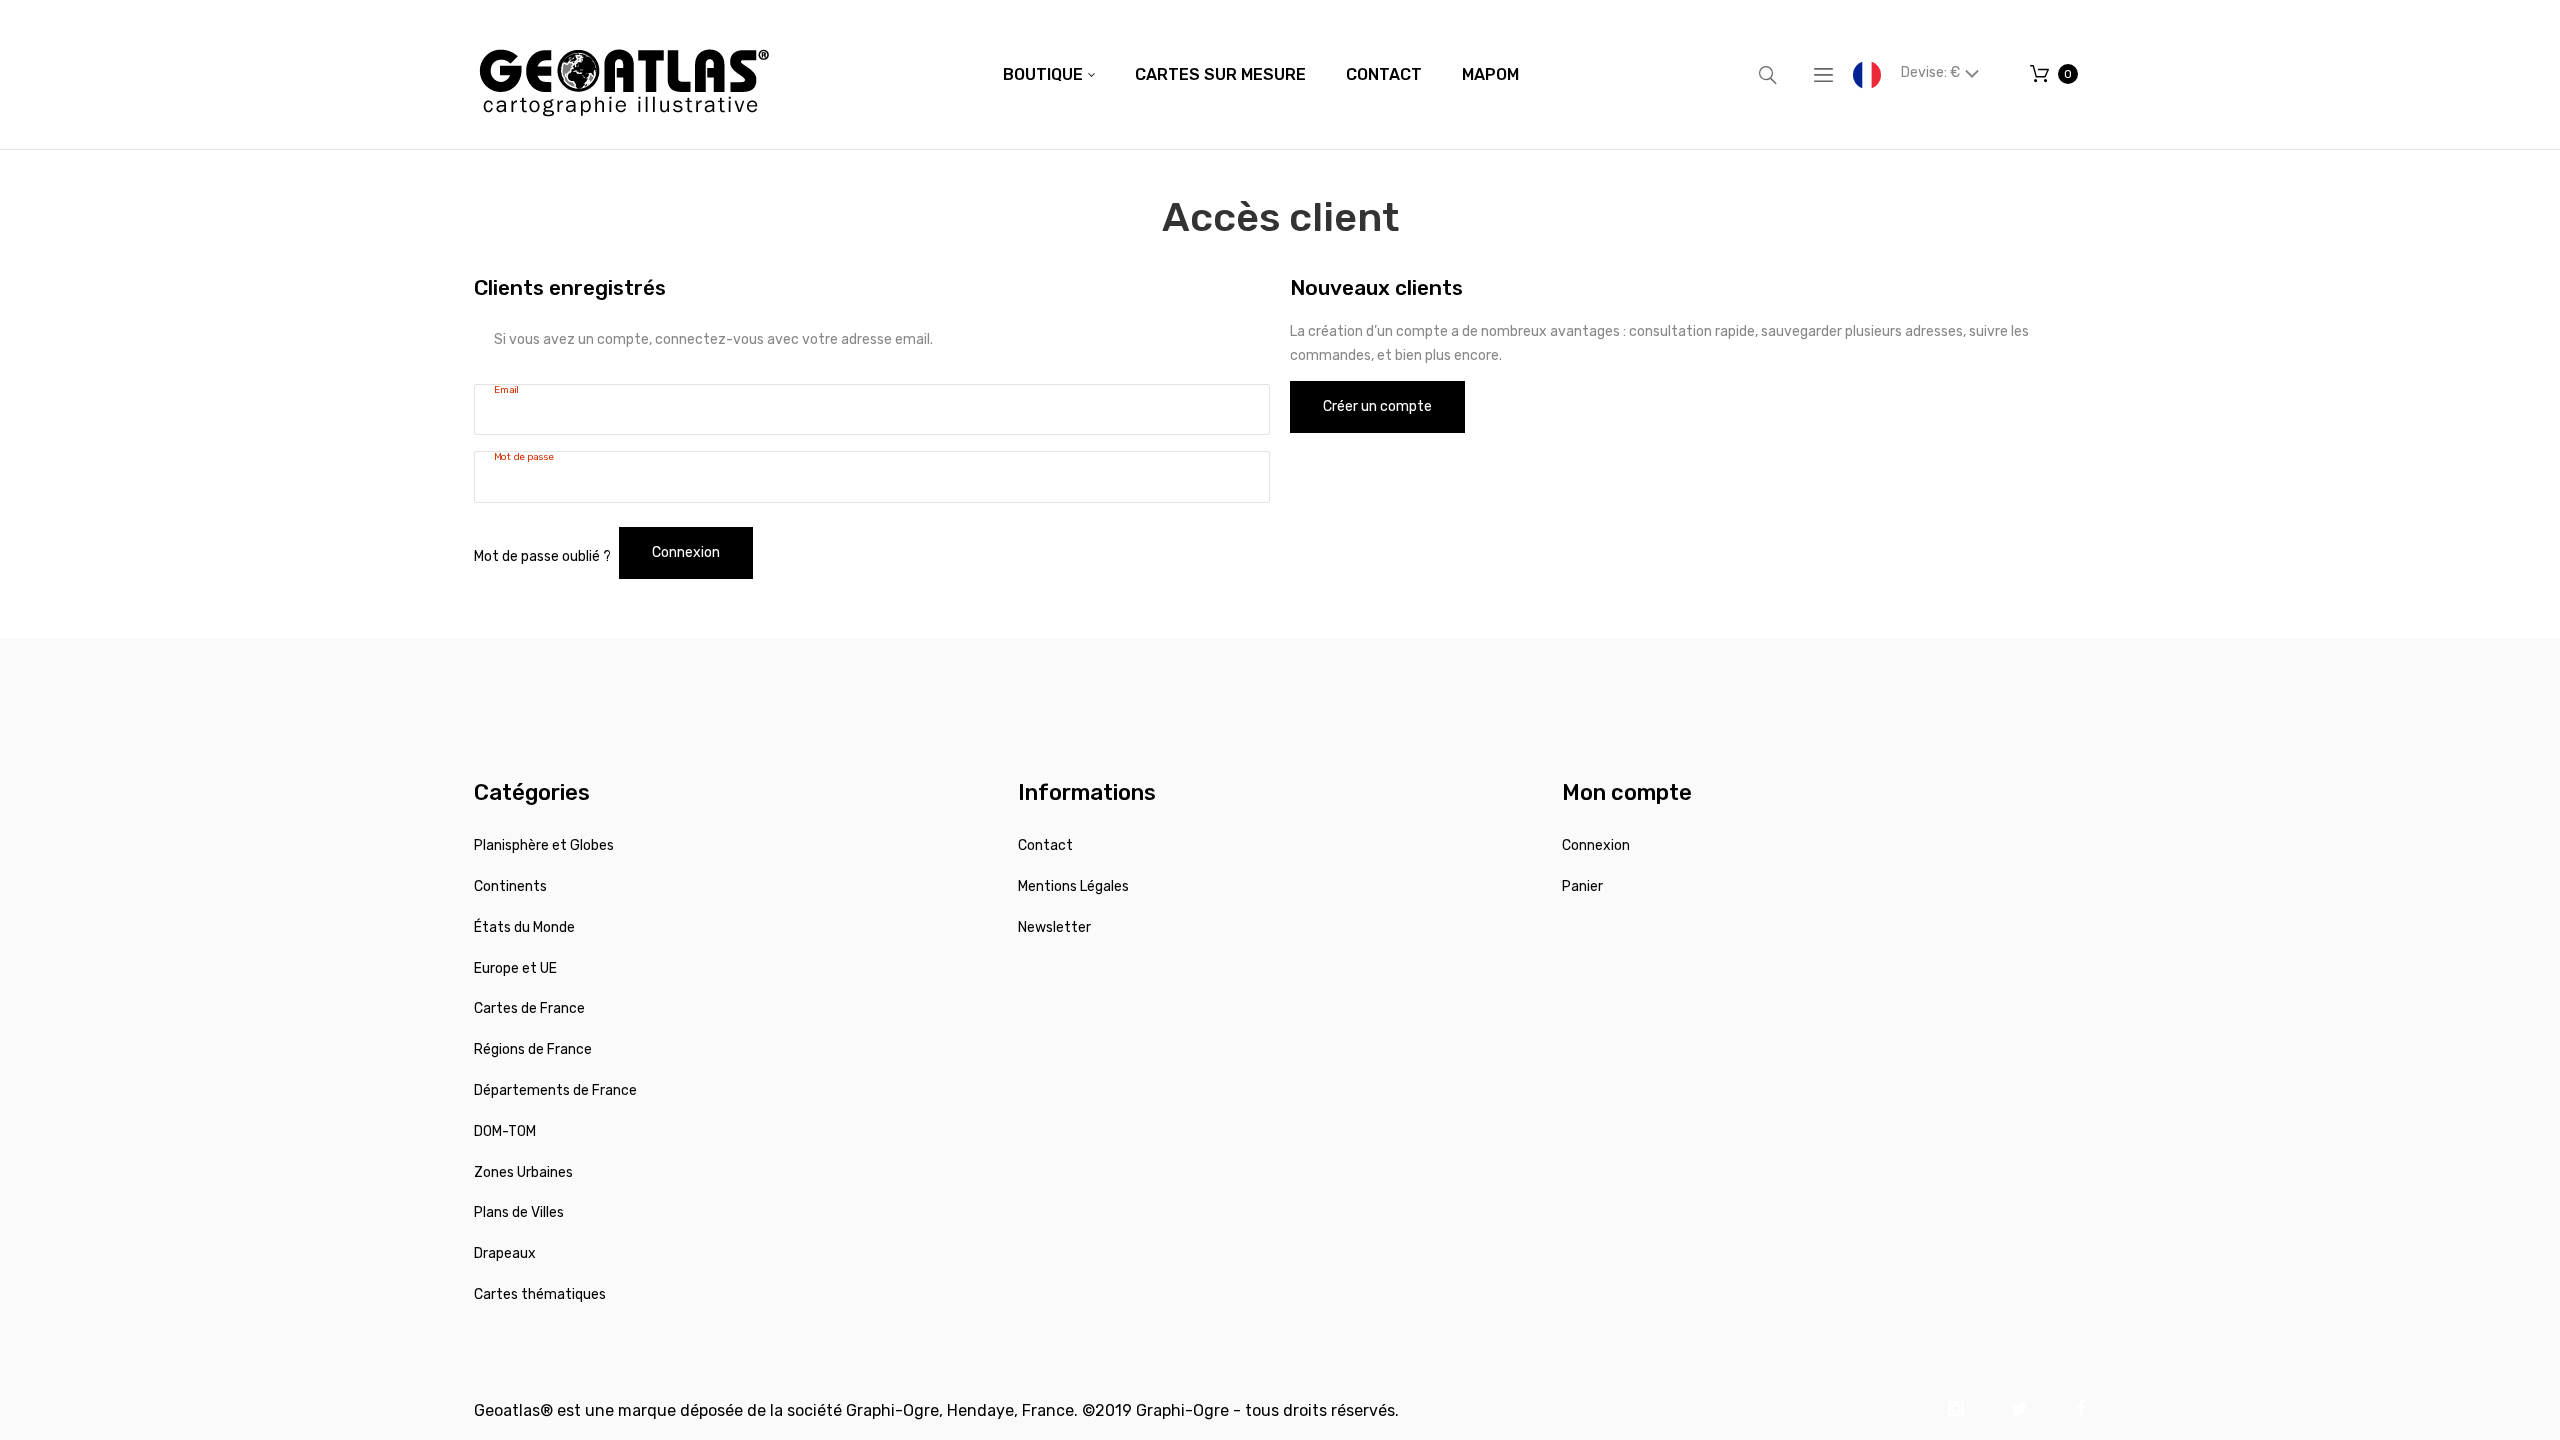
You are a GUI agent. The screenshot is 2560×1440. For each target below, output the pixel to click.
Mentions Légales (1073, 886)
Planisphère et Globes (544, 845)
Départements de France (555, 1090)
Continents (510, 886)
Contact (1045, 845)
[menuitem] (1049, 75)
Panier (1582, 886)
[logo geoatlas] (624, 74)
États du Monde (524, 927)
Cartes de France (529, 1008)
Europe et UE (515, 968)
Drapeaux (505, 1253)
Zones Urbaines (523, 1172)
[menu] (1261, 75)
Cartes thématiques (540, 1294)
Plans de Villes (519, 1212)
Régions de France (533, 1049)
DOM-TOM (505, 1131)
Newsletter (1054, 927)
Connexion (1596, 845)
